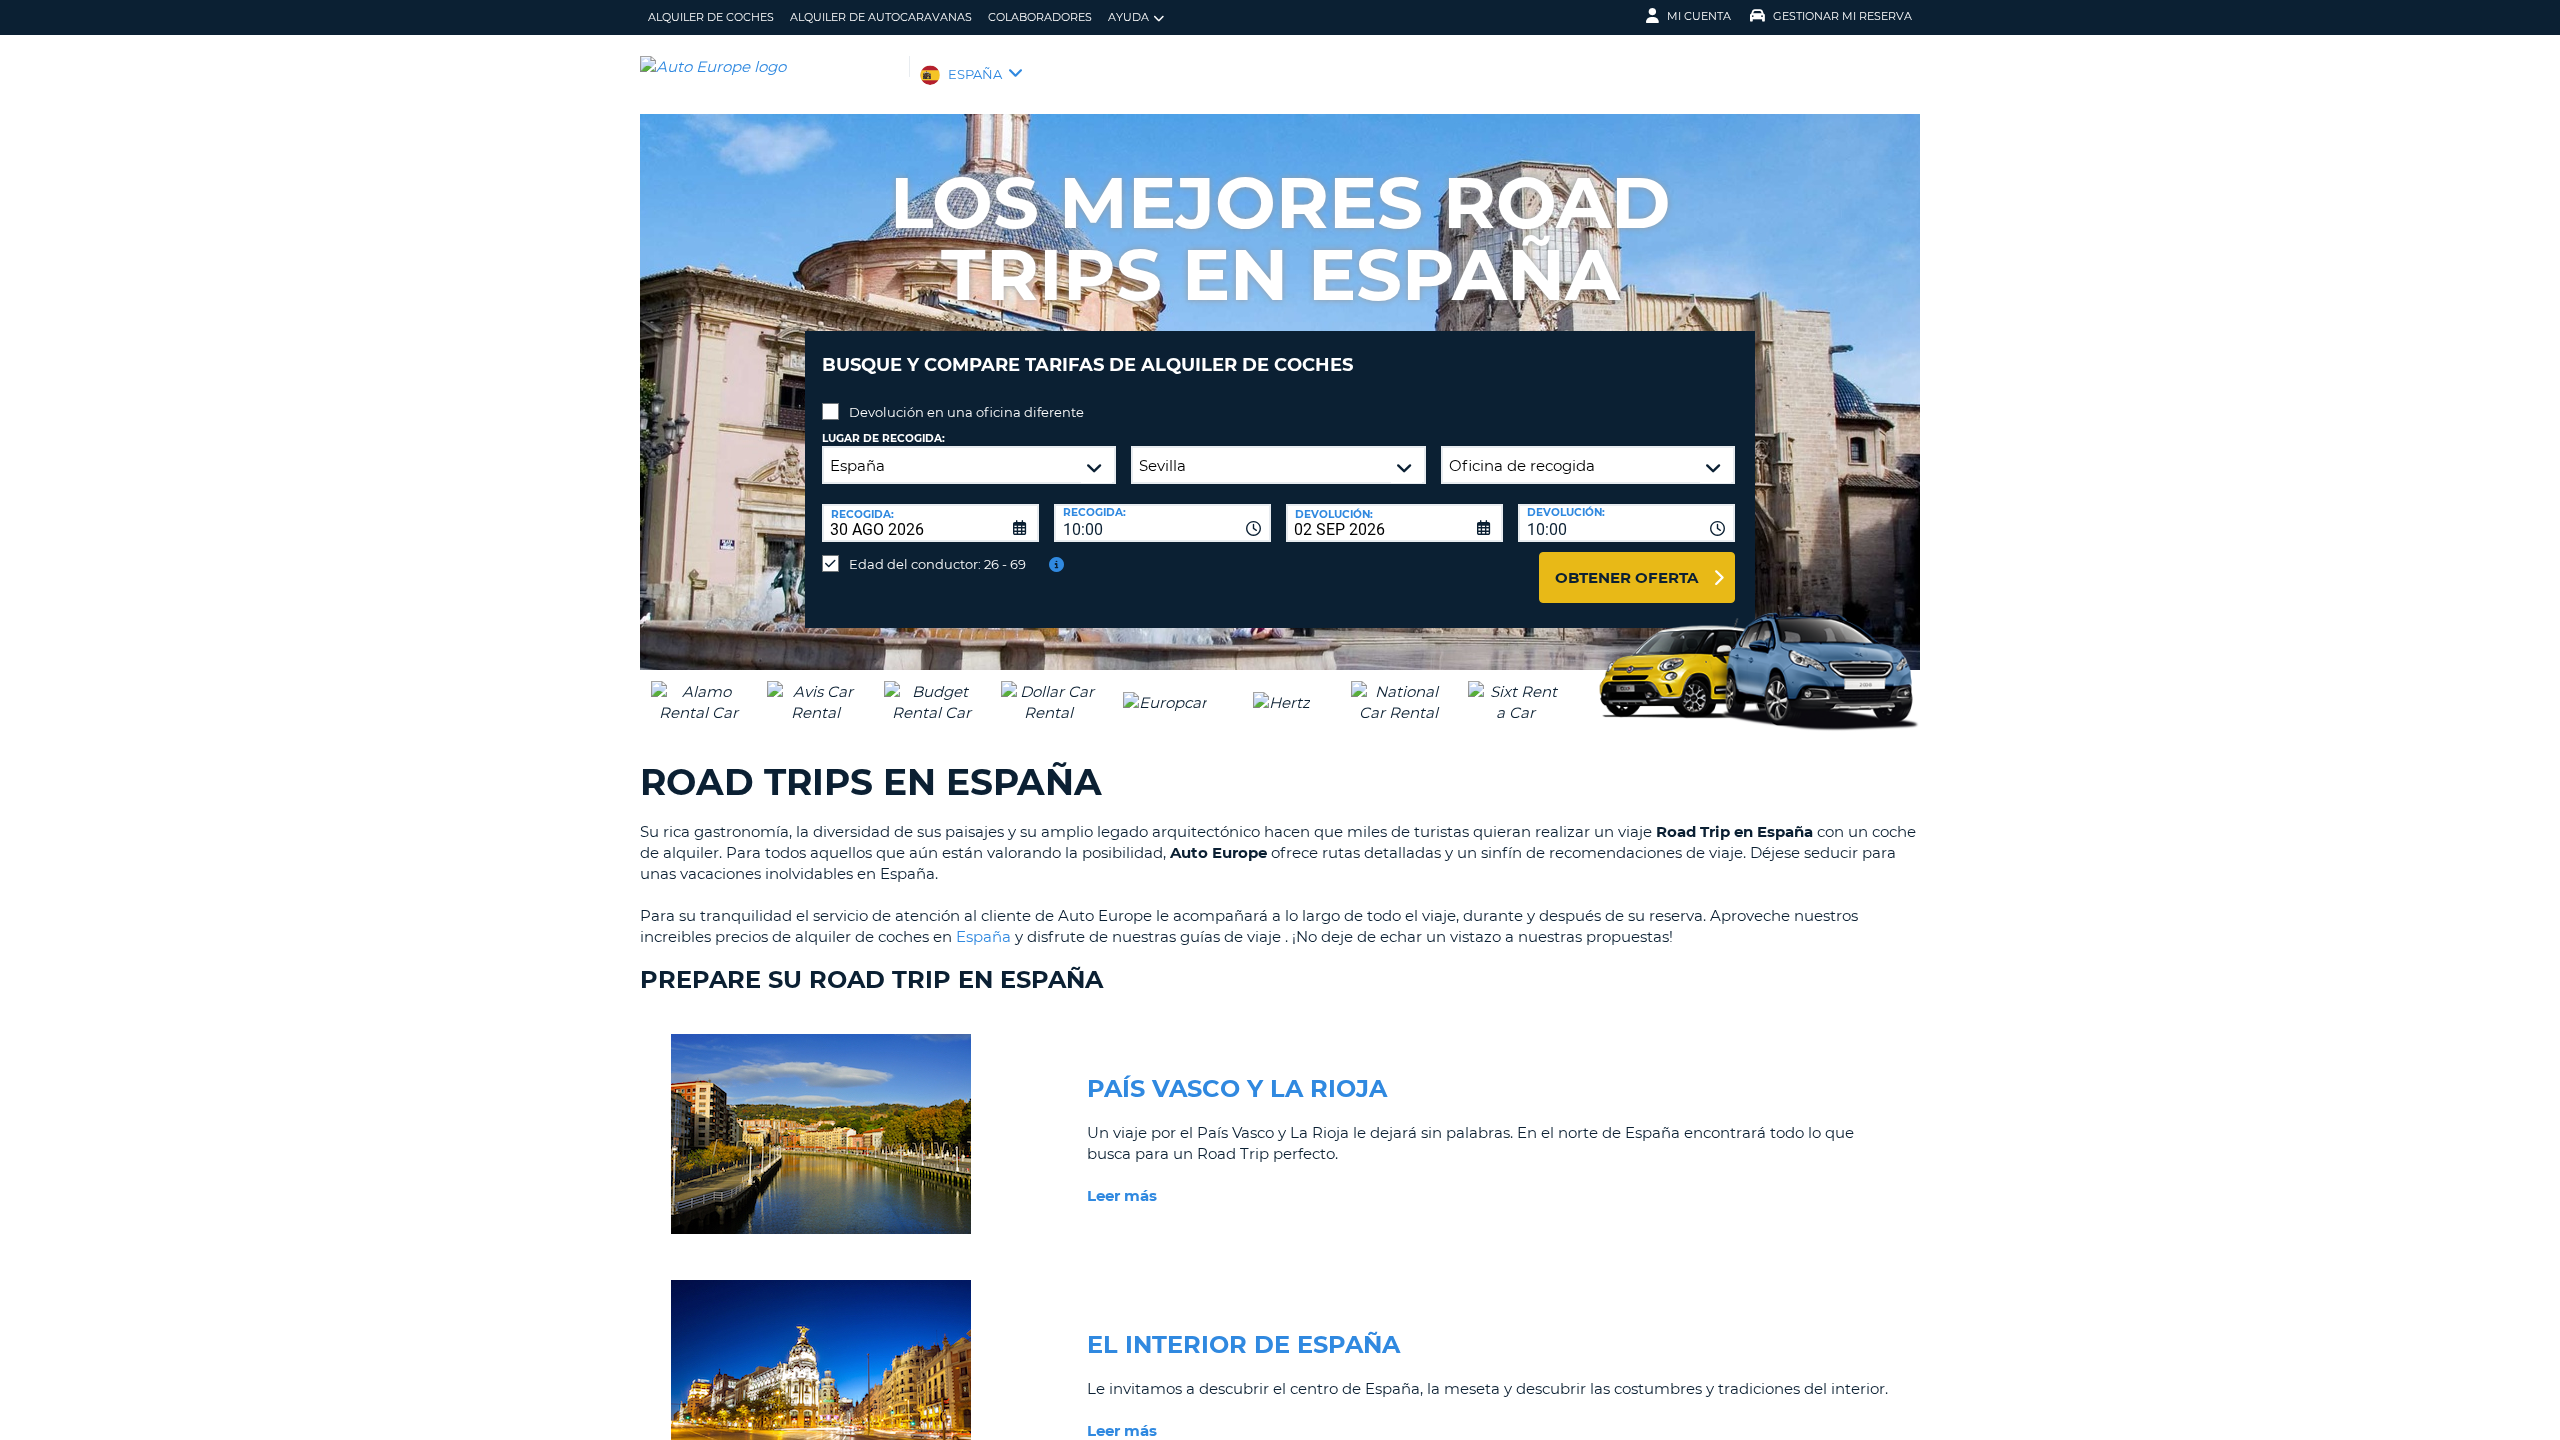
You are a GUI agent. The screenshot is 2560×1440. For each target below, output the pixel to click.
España (983, 936)
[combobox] (1162, 523)
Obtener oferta (1626, 577)
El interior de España (1243, 1344)
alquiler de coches (711, 17)
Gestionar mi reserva (1842, 16)
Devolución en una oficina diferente (966, 412)
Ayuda (1128, 17)
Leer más (1122, 1195)
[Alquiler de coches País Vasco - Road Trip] (821, 1238)
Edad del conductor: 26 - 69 (937, 564)
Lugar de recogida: (883, 438)
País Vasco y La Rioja (1237, 1088)
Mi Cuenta (1699, 16)
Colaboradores (1040, 17)
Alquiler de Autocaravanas (881, 17)
